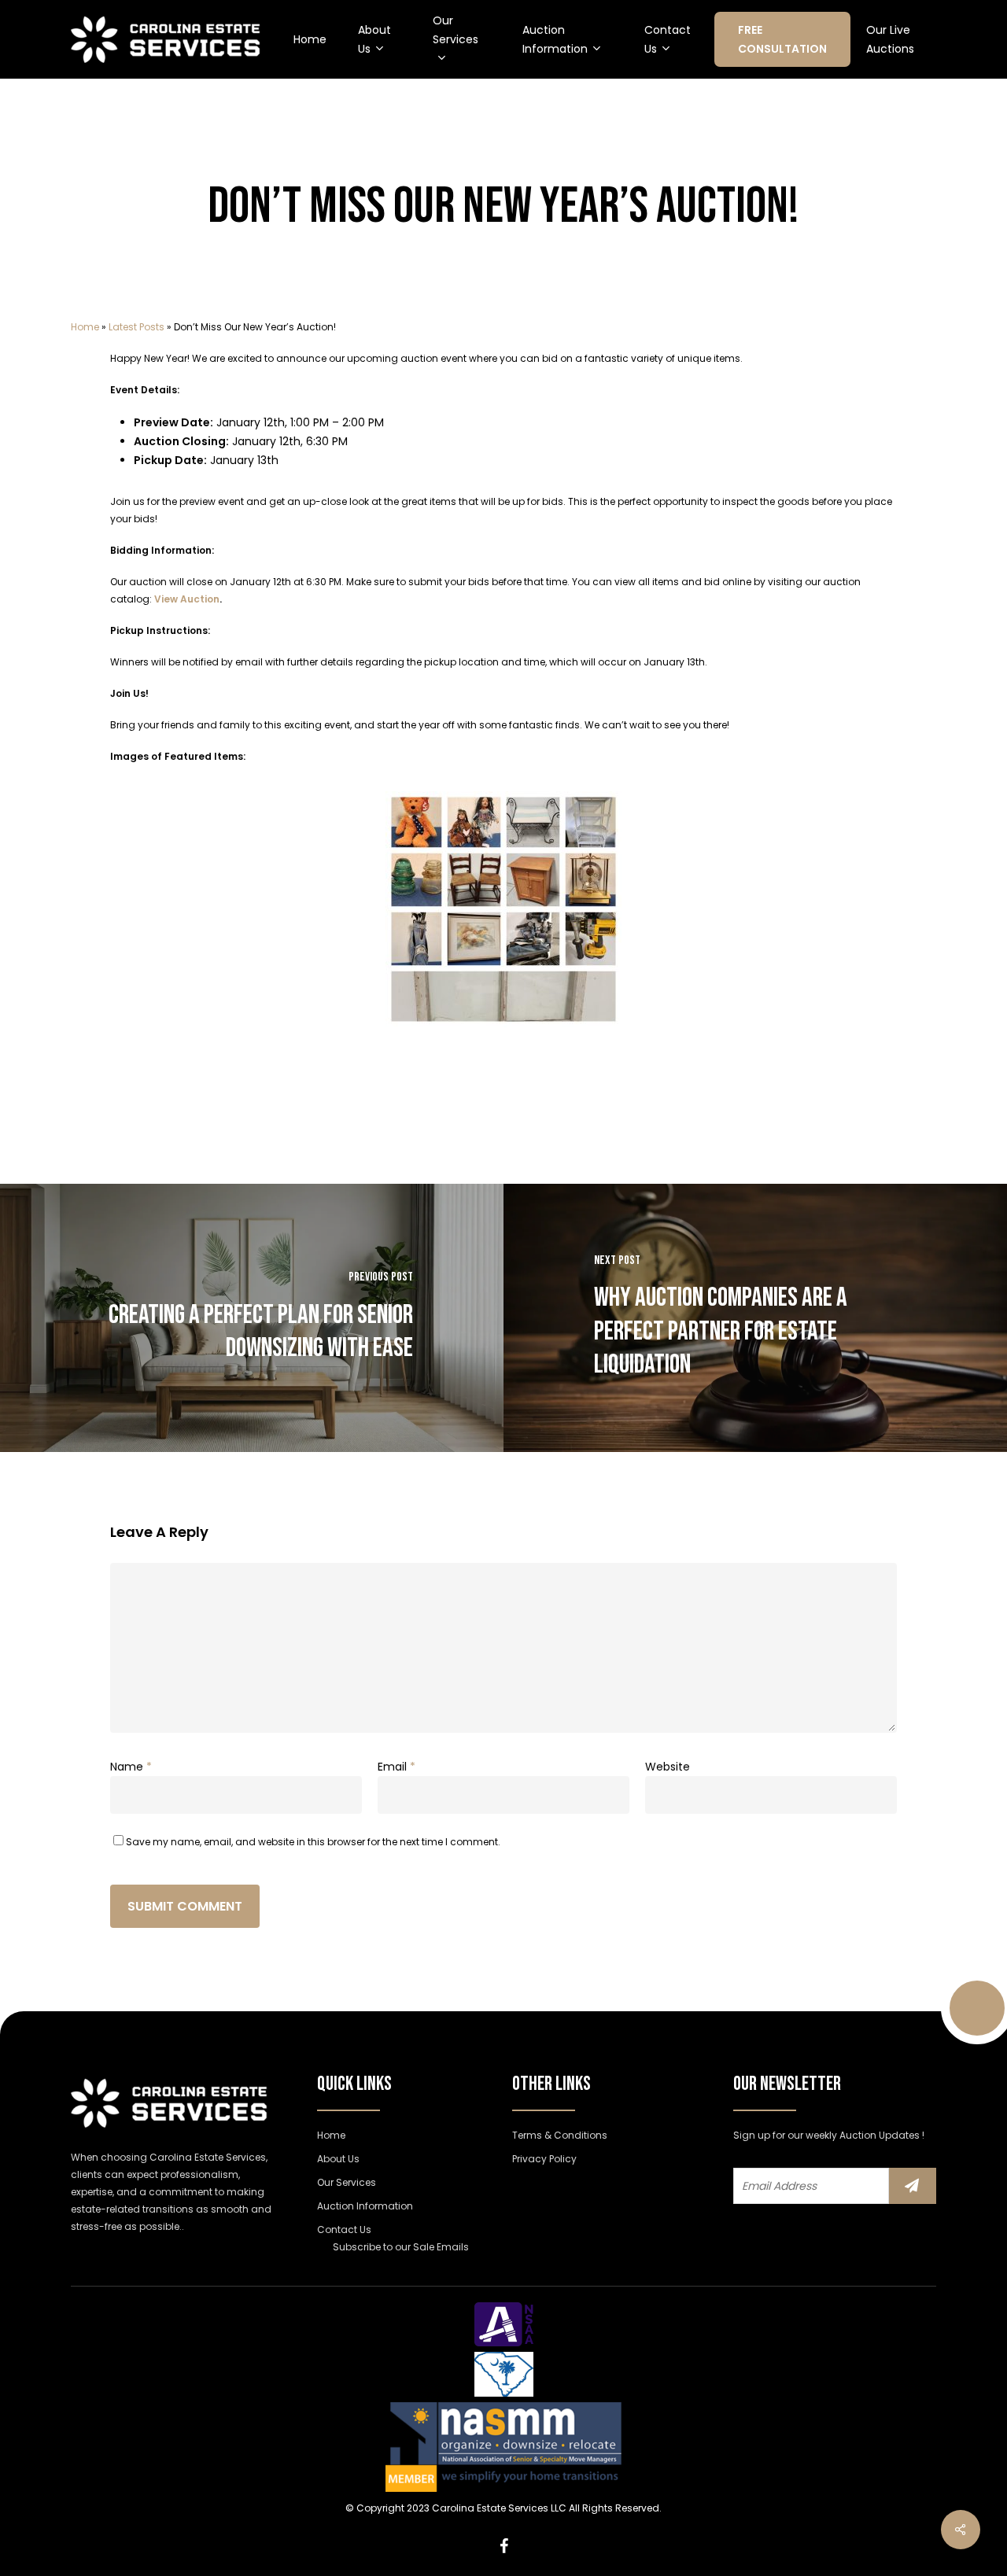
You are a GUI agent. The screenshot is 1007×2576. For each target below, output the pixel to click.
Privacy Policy (544, 2159)
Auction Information (365, 2206)
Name (131, 1767)
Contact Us (344, 2230)
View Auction (187, 599)
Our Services (347, 2182)
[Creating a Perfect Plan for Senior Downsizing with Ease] (252, 1318)
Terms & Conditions (560, 2135)
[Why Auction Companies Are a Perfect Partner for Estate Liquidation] (755, 1318)
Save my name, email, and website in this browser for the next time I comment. (313, 1842)
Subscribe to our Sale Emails (401, 2247)
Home (85, 327)
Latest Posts (136, 327)
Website (668, 1767)
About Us (338, 2159)
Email (397, 1767)
